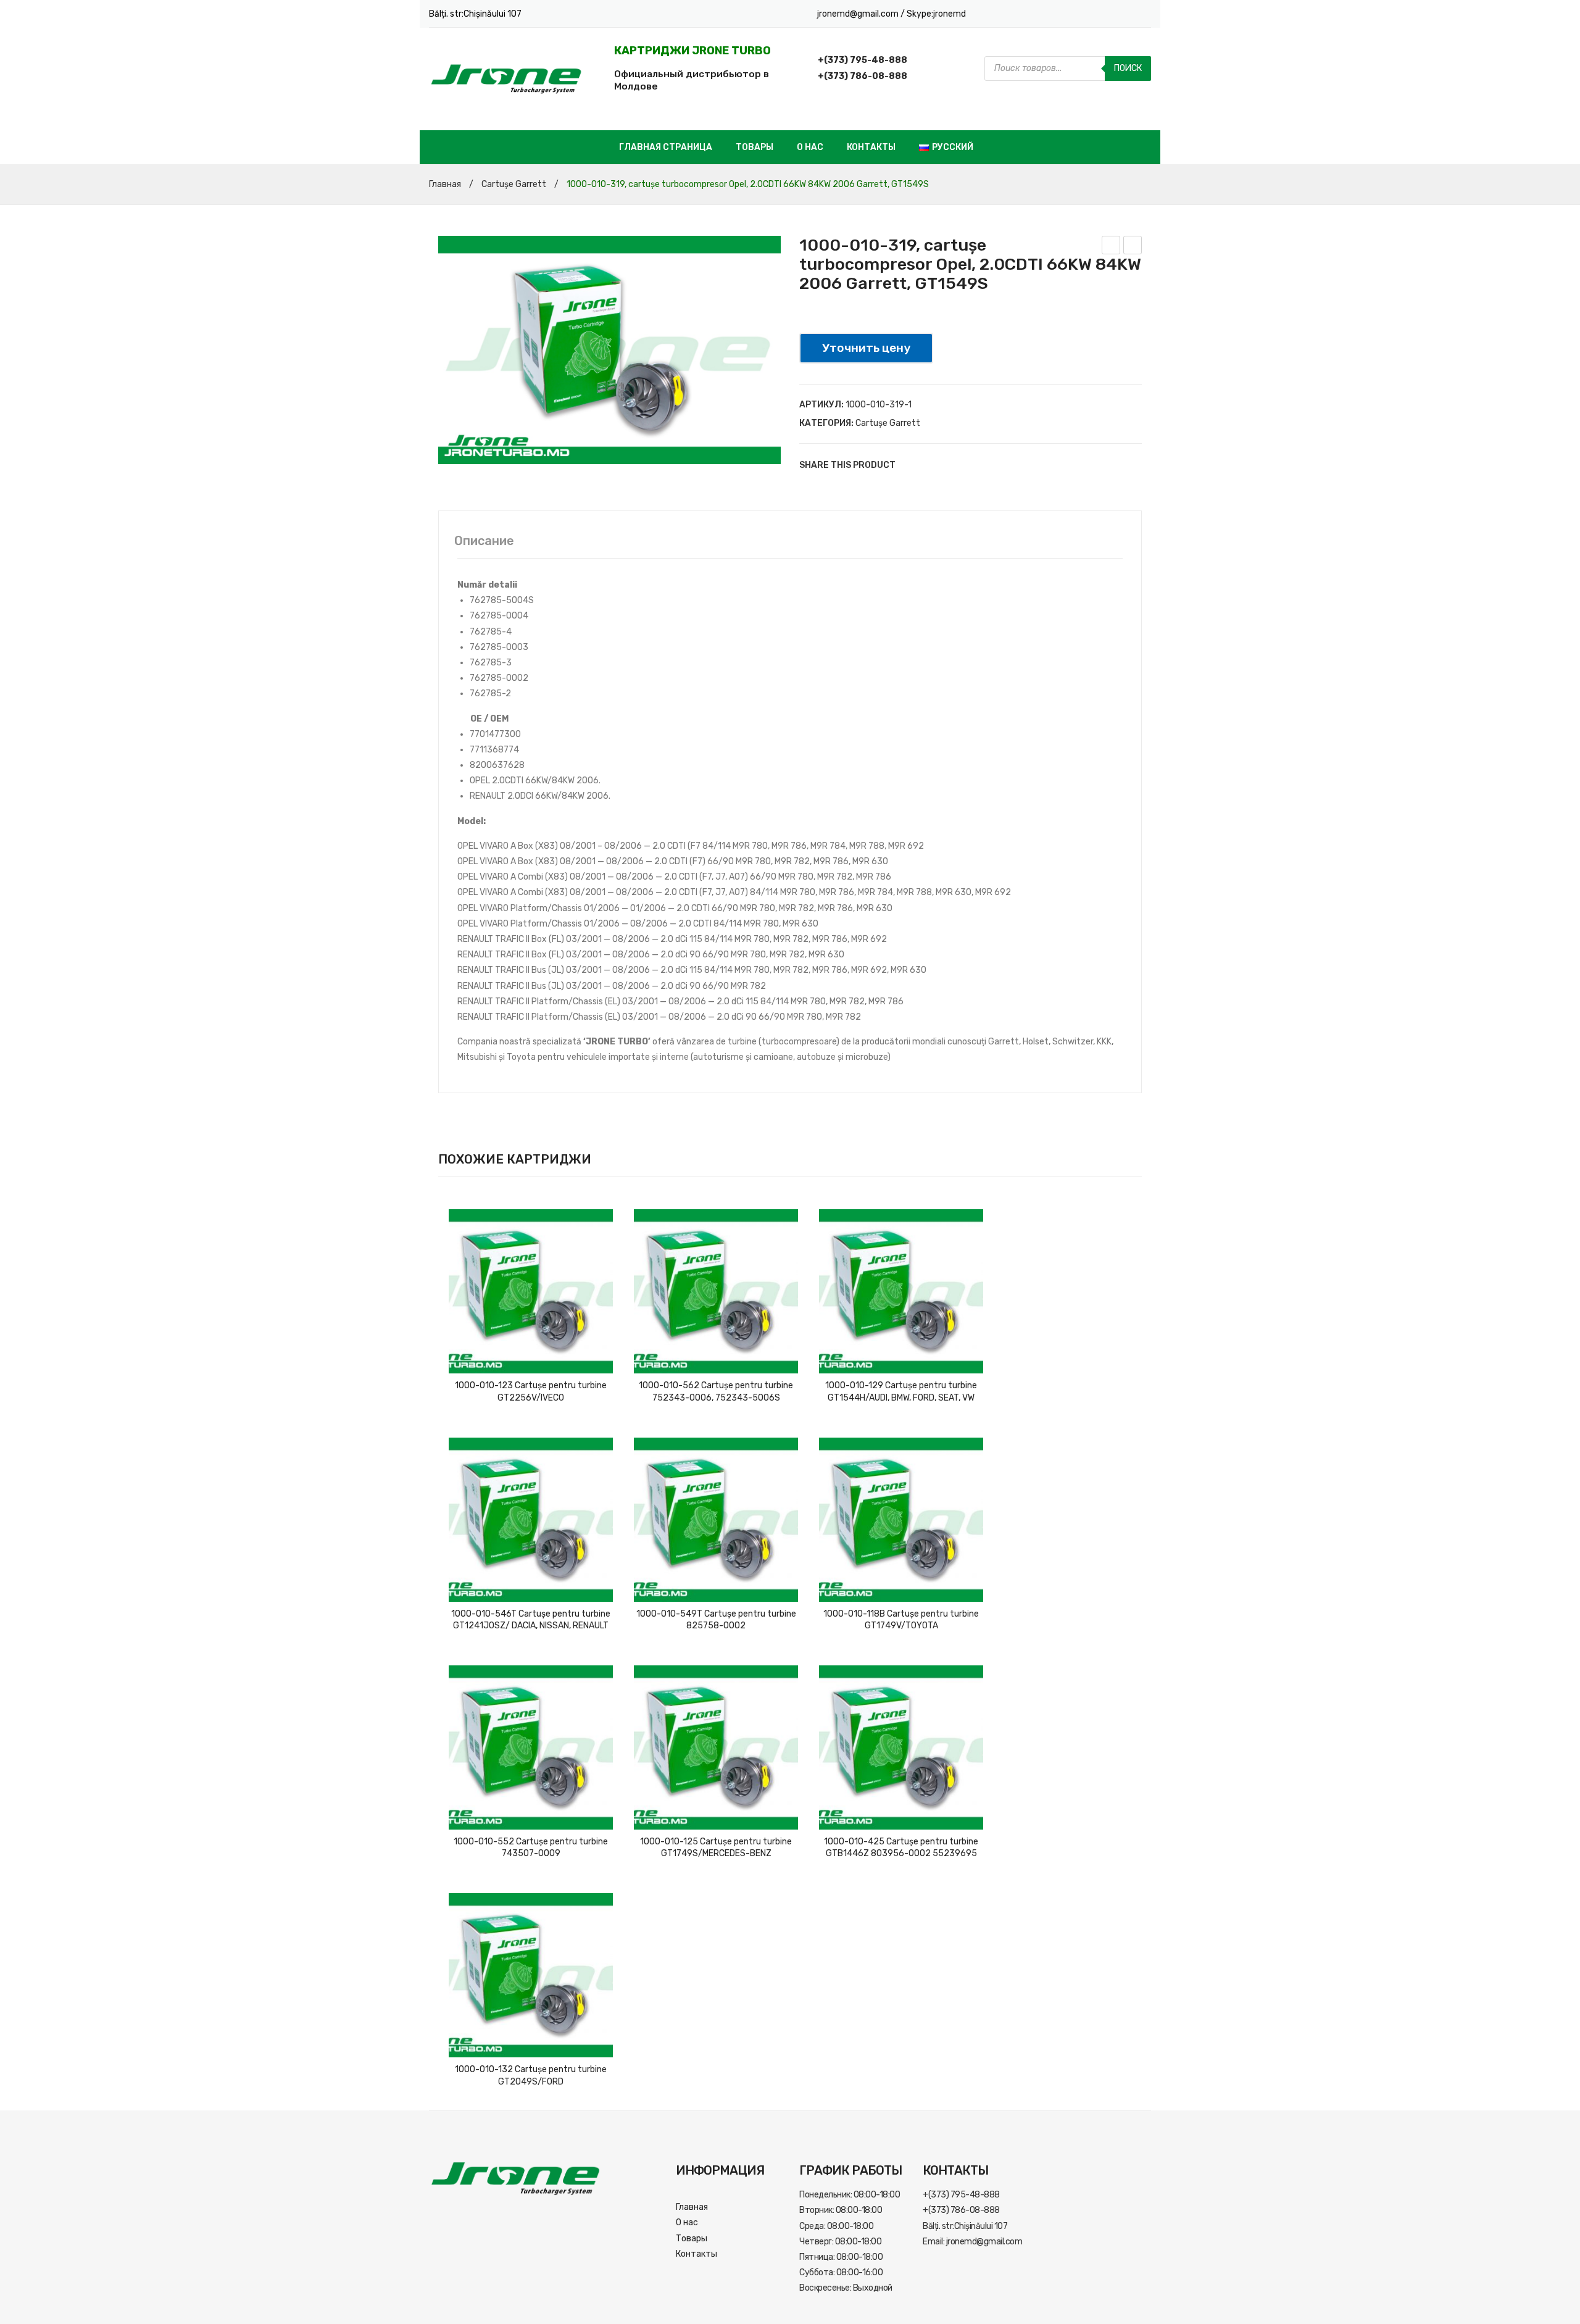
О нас (810, 147)
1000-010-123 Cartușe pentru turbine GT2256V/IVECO (531, 1392)
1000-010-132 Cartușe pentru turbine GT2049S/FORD (531, 2076)
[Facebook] (910, 465)
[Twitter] (929, 465)
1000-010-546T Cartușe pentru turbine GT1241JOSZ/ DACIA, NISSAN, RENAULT (531, 1620)
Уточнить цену (866, 348)
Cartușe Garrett (514, 184)
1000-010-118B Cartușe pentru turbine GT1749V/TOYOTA (901, 1620)
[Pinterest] (947, 465)
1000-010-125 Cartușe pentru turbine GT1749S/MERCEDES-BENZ (716, 1848)
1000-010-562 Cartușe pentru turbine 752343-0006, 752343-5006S (716, 1392)
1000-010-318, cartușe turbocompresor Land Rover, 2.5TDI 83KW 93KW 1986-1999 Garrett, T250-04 (1133, 247)
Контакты (871, 147)
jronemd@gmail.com (859, 14)
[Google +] (966, 465)
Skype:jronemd (936, 14)
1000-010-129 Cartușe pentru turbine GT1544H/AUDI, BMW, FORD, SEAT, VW (901, 1392)
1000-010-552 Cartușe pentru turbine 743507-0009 (531, 1848)
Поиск (1128, 68)
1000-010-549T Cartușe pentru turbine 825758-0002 (716, 1620)
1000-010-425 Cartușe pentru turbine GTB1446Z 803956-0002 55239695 (901, 1848)
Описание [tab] (484, 541)
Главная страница (666, 147)
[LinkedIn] (984, 465)
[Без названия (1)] (609, 350)
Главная (445, 184)
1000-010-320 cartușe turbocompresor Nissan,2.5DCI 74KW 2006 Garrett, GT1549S (1111, 247)
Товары (755, 147)
